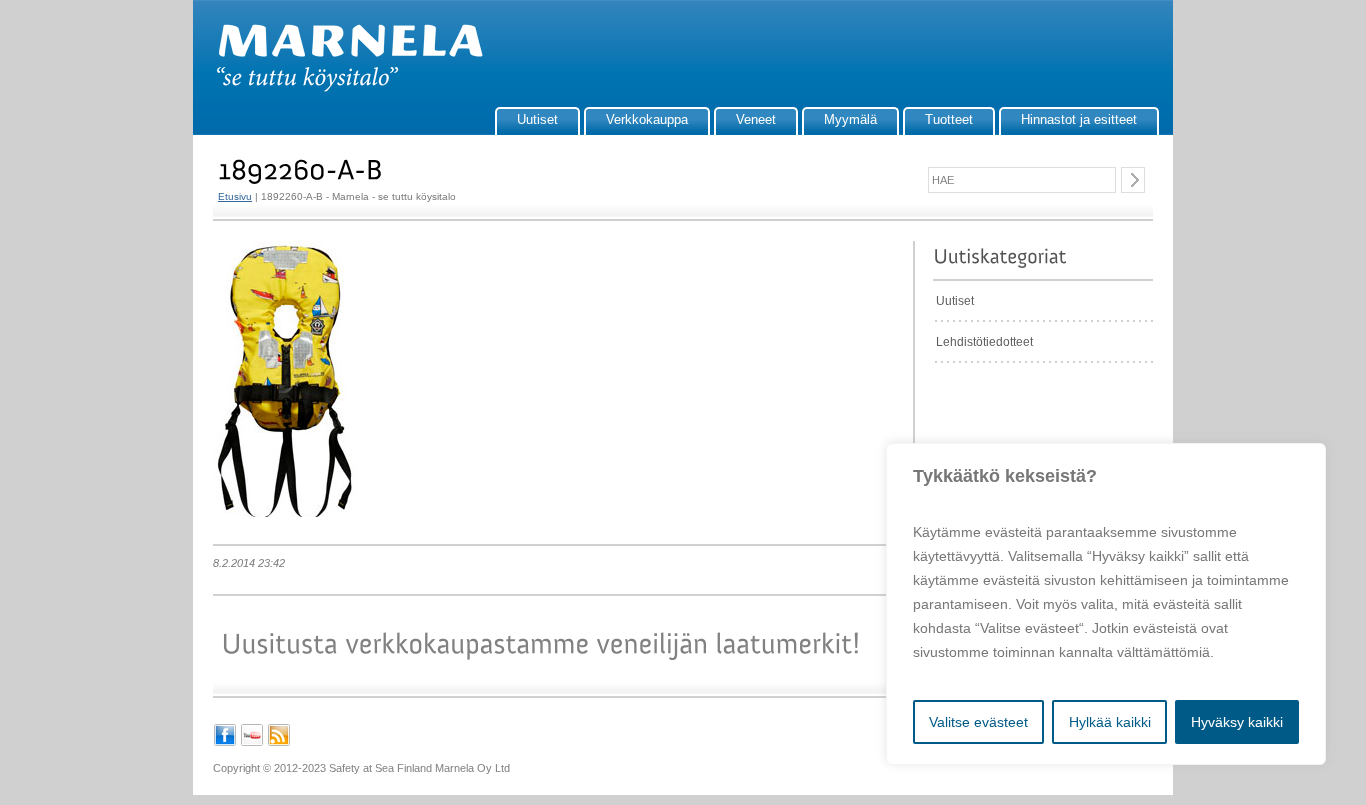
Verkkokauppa (647, 119)
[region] (1106, 604)
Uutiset (537, 119)
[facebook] (225, 743)
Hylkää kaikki (1110, 722)
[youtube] (252, 743)
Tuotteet (949, 119)
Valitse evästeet (978, 722)
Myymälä (850, 119)
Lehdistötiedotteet (984, 342)
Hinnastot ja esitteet (1079, 119)
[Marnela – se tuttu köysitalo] (340, 88)
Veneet (756, 119)
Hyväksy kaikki (1237, 722)
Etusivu (235, 196)
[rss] (279, 743)
